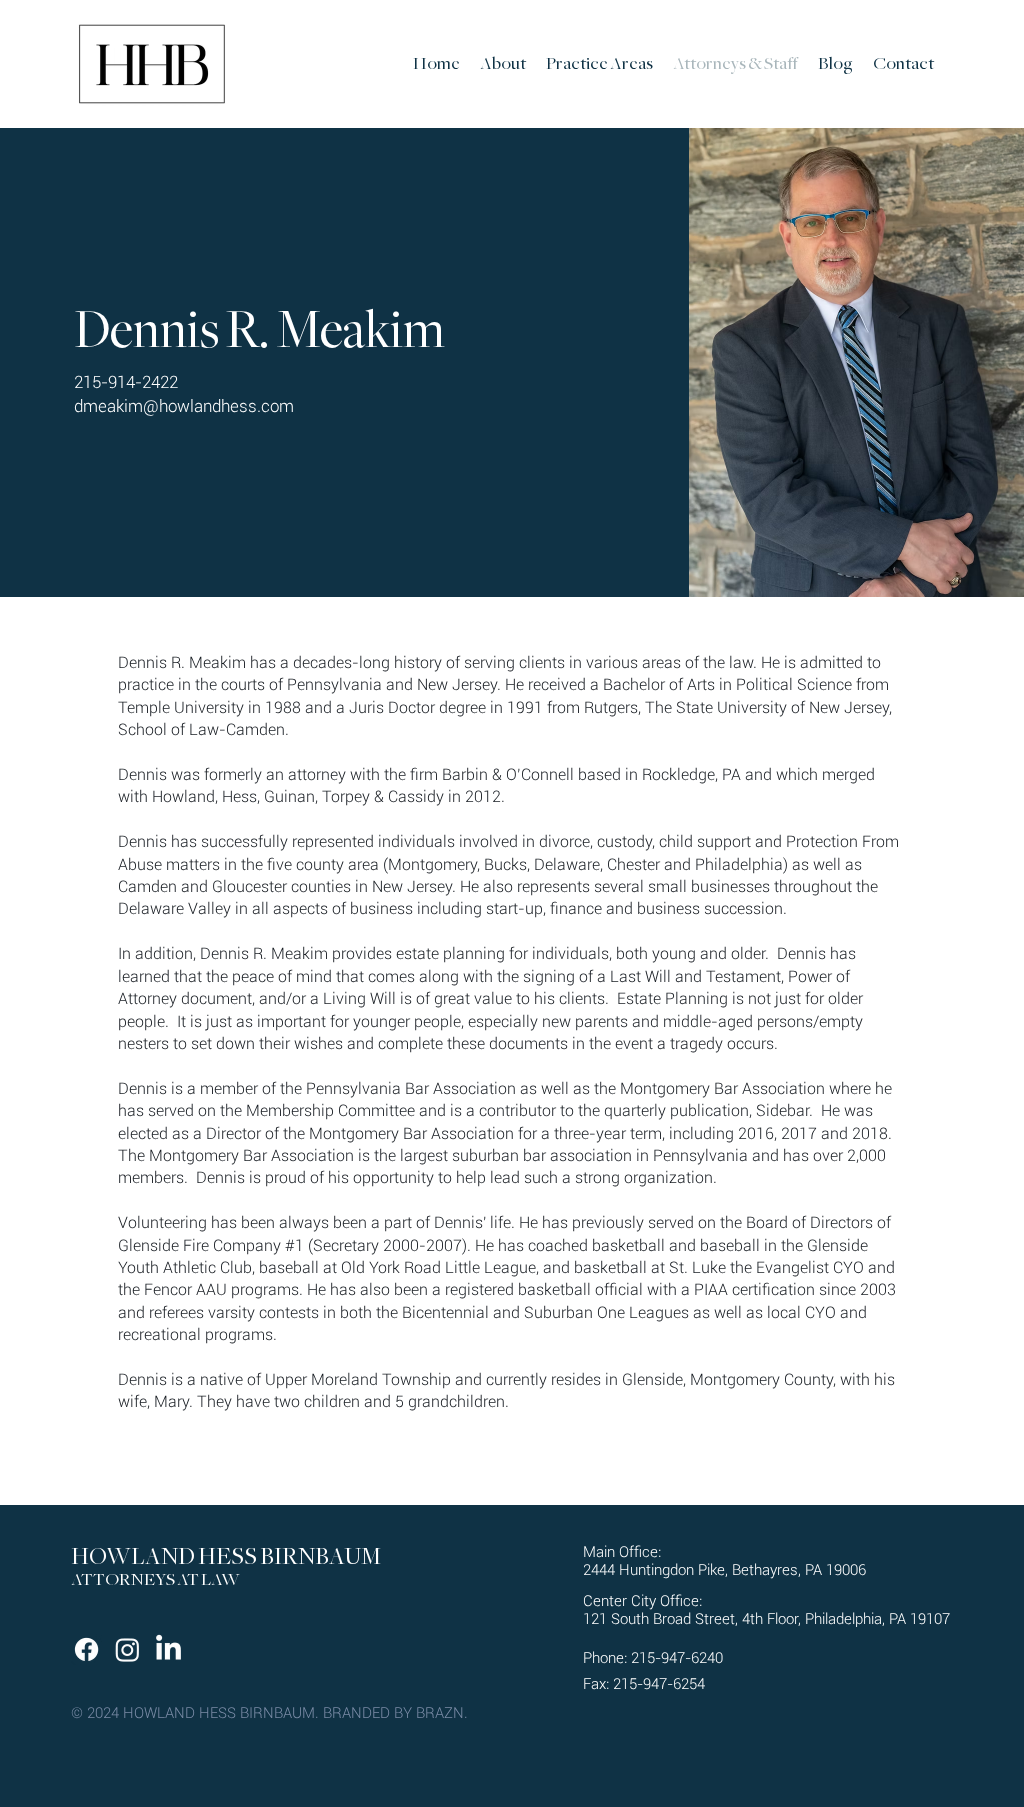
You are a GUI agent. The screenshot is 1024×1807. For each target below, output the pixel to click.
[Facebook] (86, 1649)
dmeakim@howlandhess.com (184, 406)
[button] (599, 64)
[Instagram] (127, 1649)
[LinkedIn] (168, 1649)
